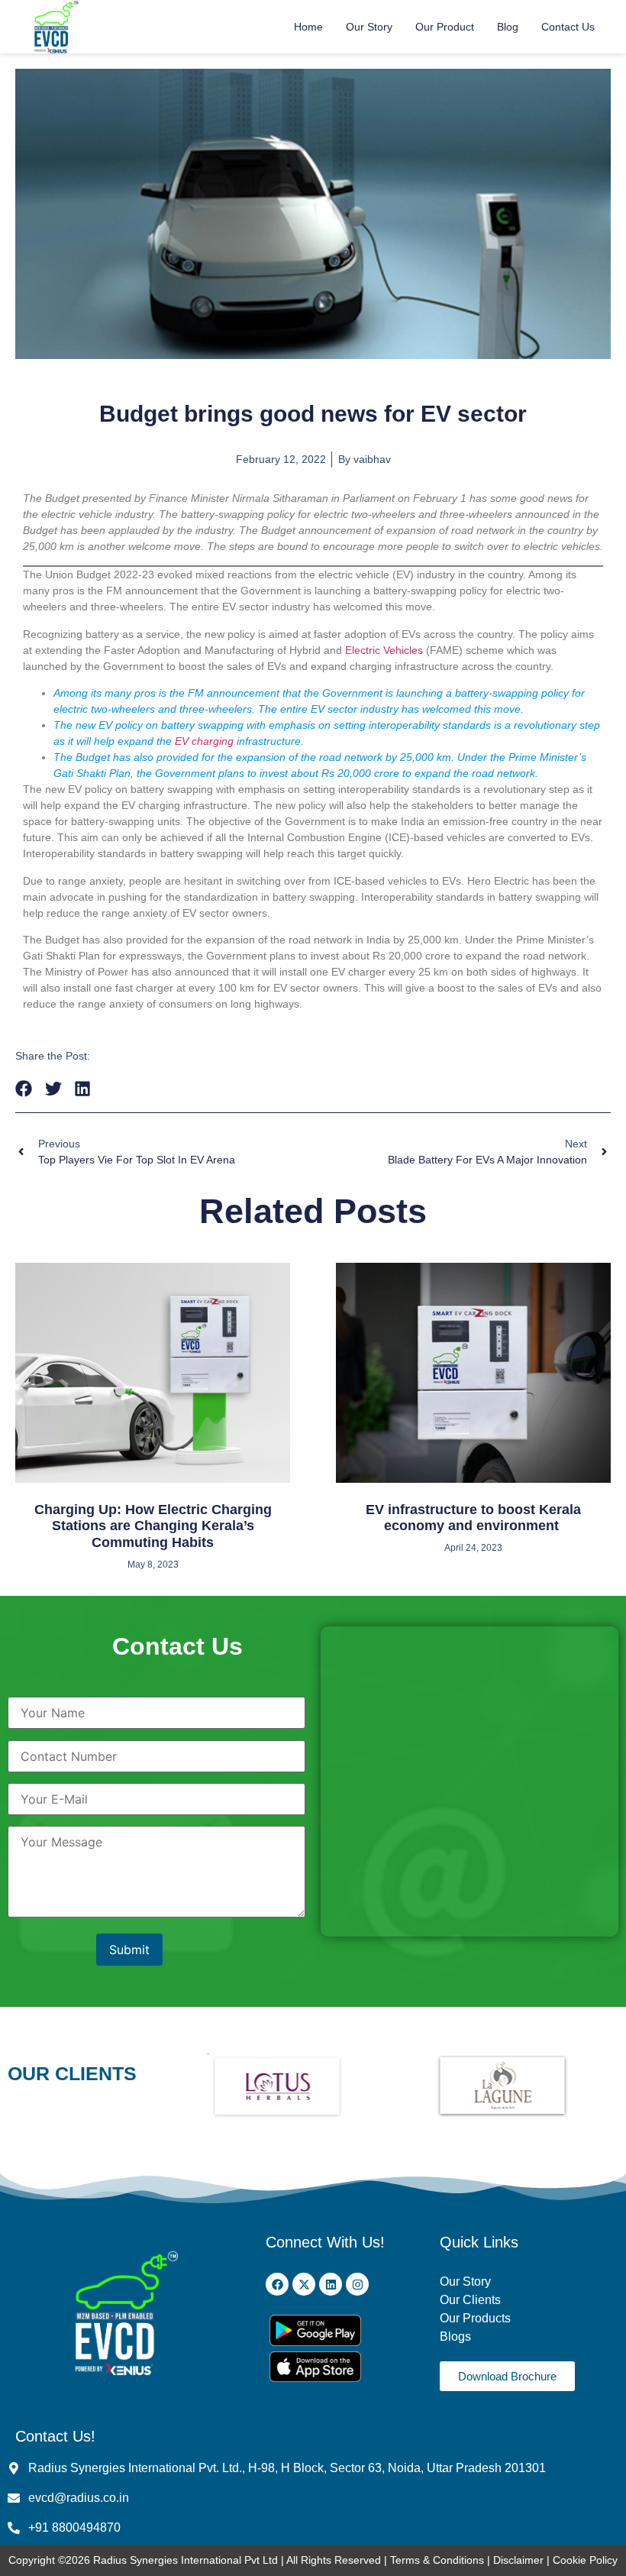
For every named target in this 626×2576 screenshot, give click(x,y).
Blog (508, 27)
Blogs (457, 2337)
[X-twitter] (304, 2284)
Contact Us (568, 27)
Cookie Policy (585, 2560)
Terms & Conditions (437, 2560)
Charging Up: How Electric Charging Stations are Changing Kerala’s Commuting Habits (153, 1526)
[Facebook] (277, 2284)
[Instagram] (357, 2284)
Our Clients (470, 2300)
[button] (24, 1088)
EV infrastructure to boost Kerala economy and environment (473, 1518)
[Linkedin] (331, 2284)
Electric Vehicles (384, 650)
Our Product (445, 27)
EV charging (204, 741)
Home (308, 27)
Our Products (475, 2318)
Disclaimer (520, 2560)
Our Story (369, 27)
